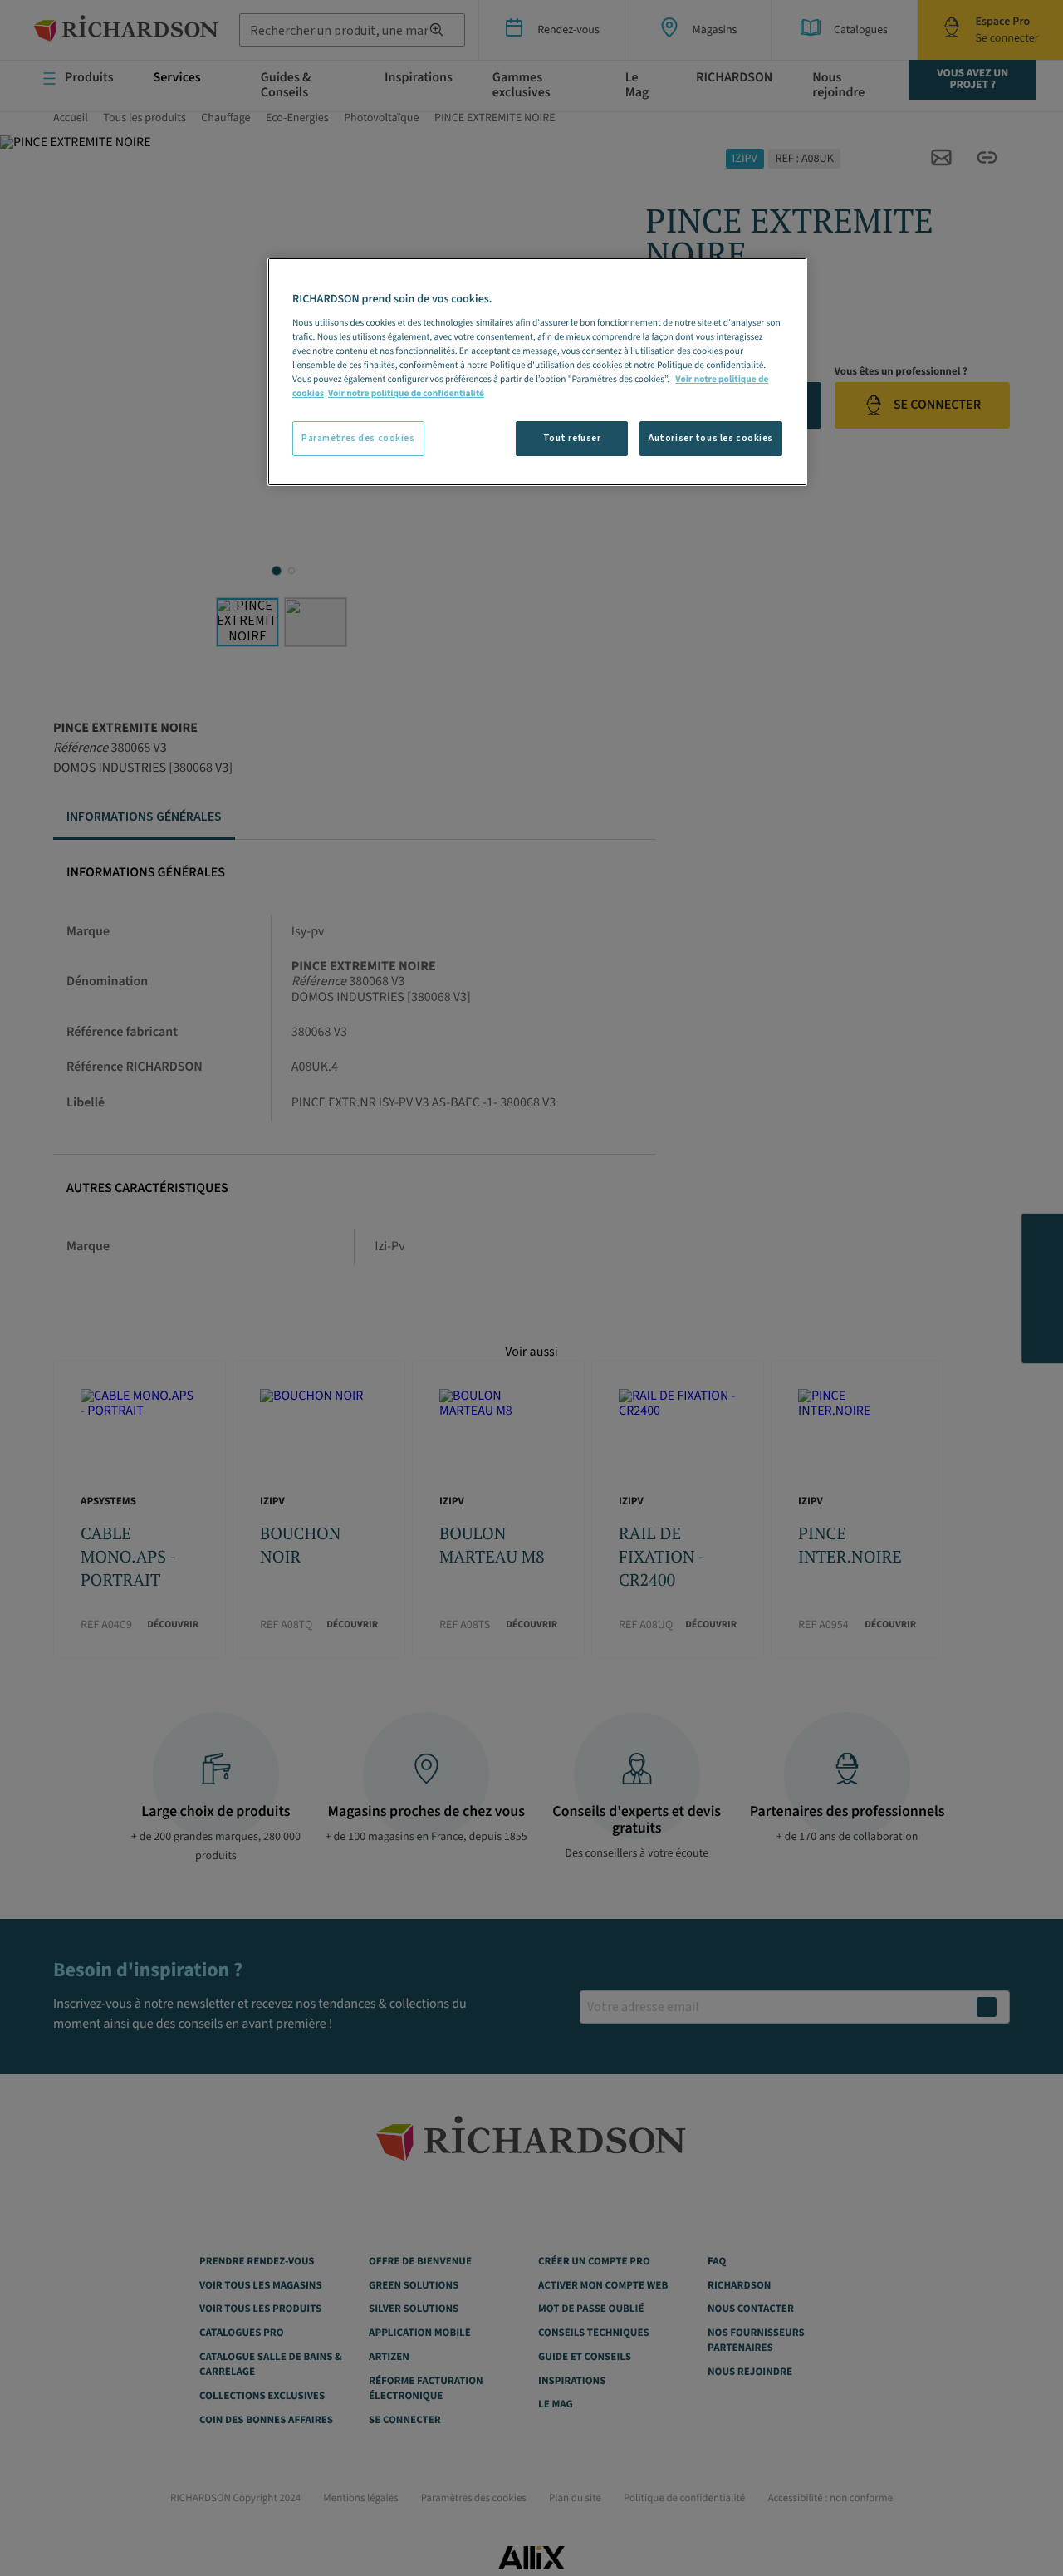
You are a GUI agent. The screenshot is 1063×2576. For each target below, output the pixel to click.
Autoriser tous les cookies (711, 438)
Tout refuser (572, 438)
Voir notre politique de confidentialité (406, 393)
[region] (537, 372)
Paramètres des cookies (358, 438)
